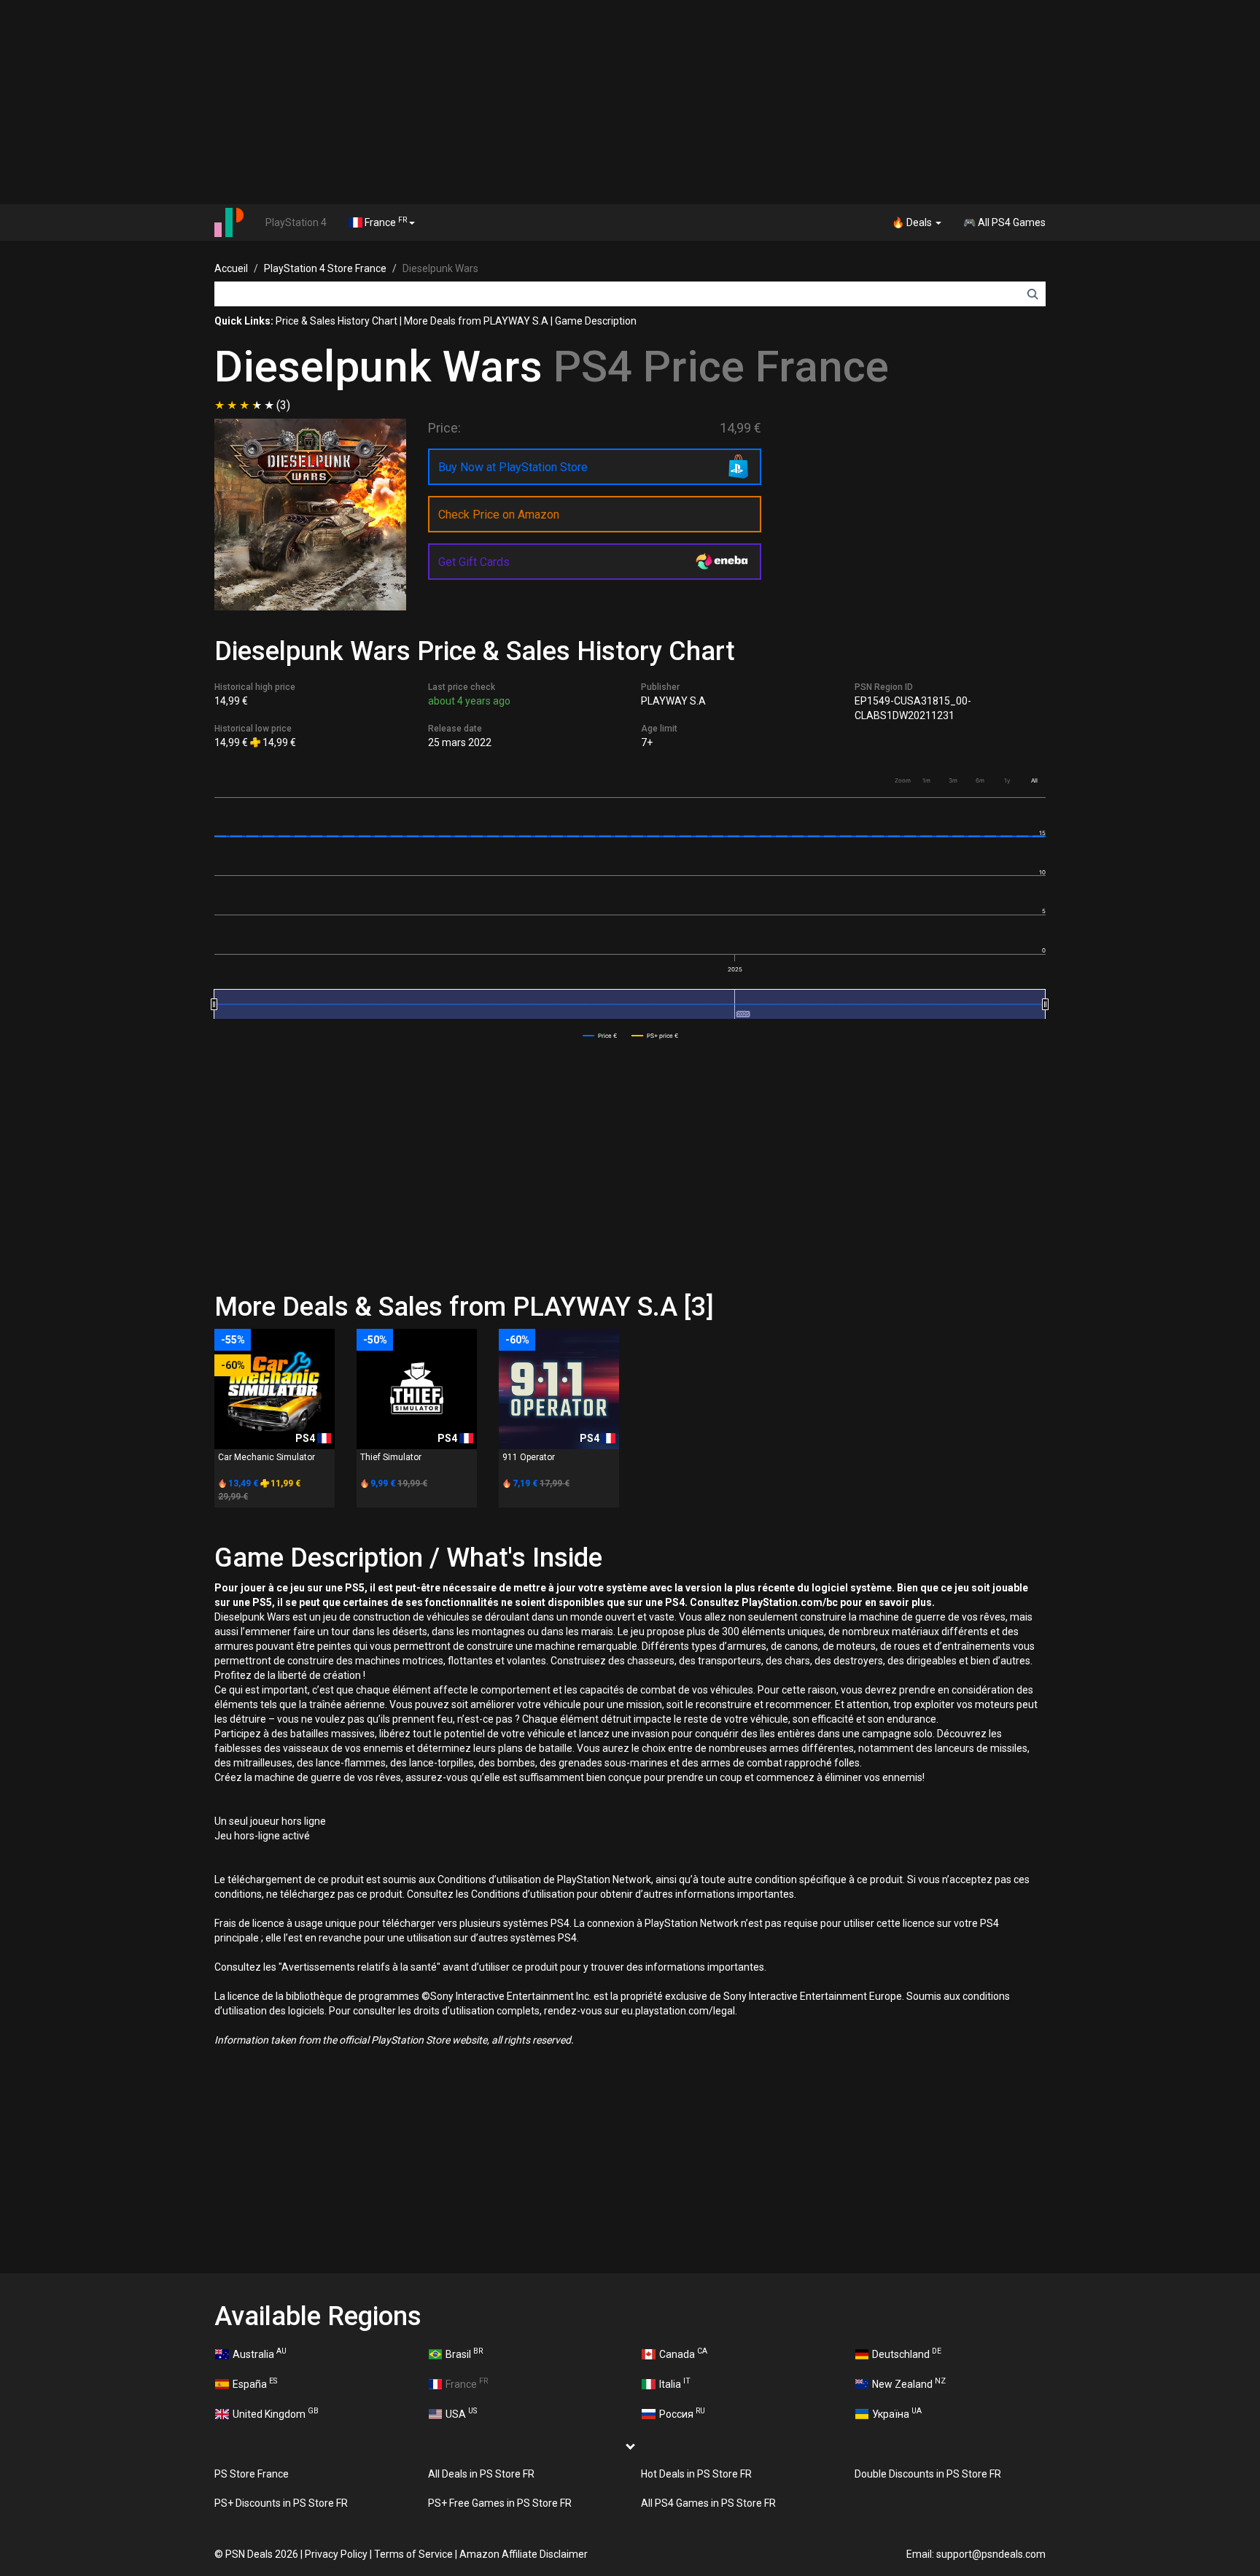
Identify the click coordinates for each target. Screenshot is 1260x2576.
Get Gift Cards (474, 562)
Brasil (464, 2353)
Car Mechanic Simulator (267, 1457)
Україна (897, 2413)
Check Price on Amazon (499, 515)
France (385, 222)
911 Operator (529, 1457)
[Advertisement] (630, 102)
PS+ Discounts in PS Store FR (281, 2503)
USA (461, 2413)
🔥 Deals (913, 222)
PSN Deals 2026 (262, 2554)
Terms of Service (413, 2554)
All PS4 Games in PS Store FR (708, 2503)
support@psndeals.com (991, 2554)
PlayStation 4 (296, 222)
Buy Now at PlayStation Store (513, 467)
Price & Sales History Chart (337, 321)
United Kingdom (276, 2413)
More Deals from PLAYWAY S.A (476, 321)
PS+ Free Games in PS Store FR (500, 2503)
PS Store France (252, 2474)
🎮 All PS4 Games (1004, 222)
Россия (682, 2413)
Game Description (596, 321)
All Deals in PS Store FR (481, 2474)
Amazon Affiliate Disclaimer (524, 2554)
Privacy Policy (336, 2554)
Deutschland (907, 2353)
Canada (683, 2353)
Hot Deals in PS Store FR (696, 2474)
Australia (260, 2353)
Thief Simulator (391, 1457)
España (255, 2383)
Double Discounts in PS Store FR (928, 2474)
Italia (675, 2383)
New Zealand (909, 2383)
